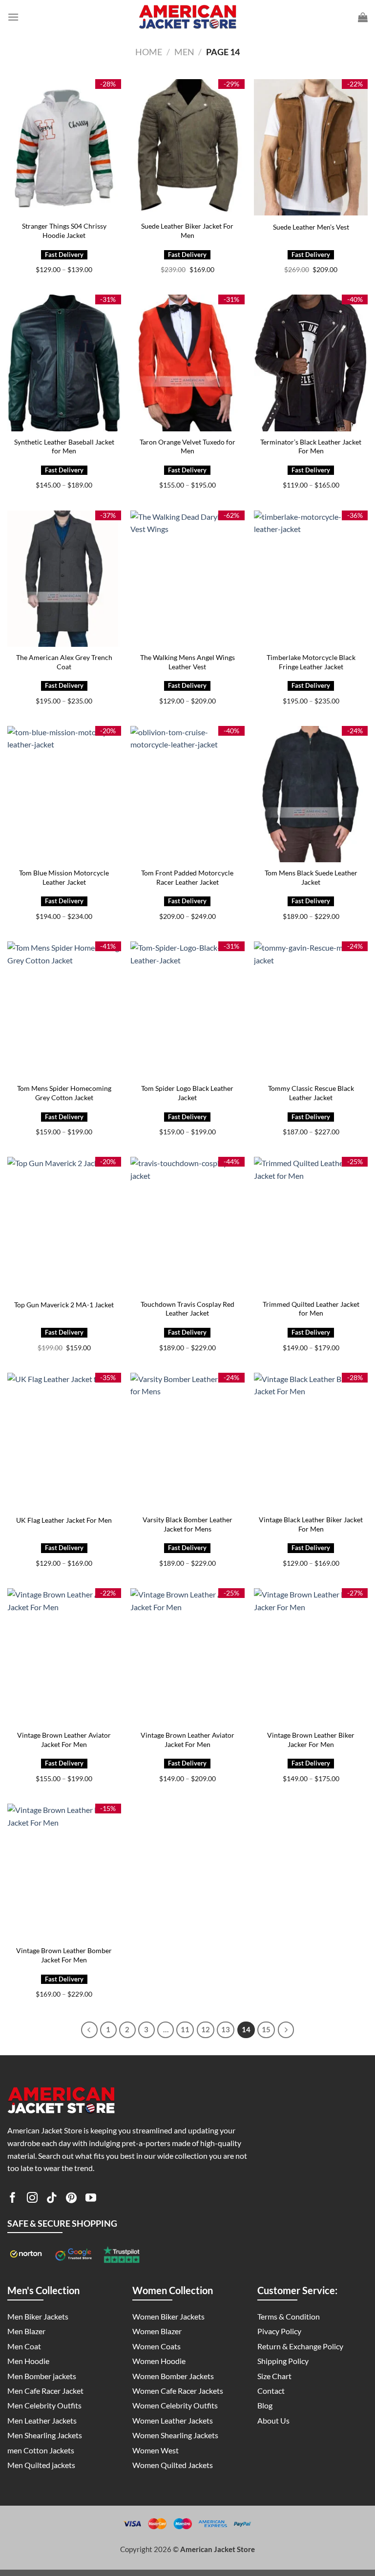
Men (184, 52)
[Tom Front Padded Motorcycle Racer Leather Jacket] (187, 794)
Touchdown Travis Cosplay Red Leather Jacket (187, 1309)
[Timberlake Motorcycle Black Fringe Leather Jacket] (311, 579)
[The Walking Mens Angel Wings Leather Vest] (187, 579)
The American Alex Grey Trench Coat (64, 662)
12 (206, 2029)
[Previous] (89, 2030)
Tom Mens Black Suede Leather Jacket (311, 877)
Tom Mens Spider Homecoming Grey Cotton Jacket (64, 1093)
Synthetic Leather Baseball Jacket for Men (64, 447)
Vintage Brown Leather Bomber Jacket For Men (64, 1955)
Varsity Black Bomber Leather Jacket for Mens (187, 1524)
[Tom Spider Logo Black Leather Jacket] (187, 1010)
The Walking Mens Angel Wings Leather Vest (187, 662)
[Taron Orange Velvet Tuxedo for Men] (187, 363)
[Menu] (13, 17)
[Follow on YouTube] (91, 2199)
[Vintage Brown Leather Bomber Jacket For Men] (64, 1872)
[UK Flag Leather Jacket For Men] (64, 1441)
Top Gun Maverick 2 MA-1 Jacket (64, 1305)
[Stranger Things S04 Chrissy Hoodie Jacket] (64, 147)
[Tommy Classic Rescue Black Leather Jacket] (311, 1010)
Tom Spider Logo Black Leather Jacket (187, 1093)
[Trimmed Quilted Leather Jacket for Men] (311, 1225)
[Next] (286, 2030)
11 (185, 2029)
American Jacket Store (218, 2549)
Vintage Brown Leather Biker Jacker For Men (311, 1740)
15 (266, 2029)
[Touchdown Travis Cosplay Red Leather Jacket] (187, 1225)
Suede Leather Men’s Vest (311, 227)
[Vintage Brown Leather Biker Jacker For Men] (311, 1656)
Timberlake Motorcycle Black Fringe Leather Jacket (311, 662)
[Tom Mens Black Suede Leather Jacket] (311, 794)
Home (149, 52)
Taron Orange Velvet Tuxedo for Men (187, 447)
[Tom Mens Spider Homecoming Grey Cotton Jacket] (64, 1010)
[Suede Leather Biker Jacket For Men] (187, 147)
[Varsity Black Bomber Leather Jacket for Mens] (187, 1441)
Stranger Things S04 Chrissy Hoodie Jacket (64, 231)
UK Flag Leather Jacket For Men (64, 1520)
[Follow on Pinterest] (71, 2199)
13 (226, 2029)
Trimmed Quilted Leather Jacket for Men (311, 1309)
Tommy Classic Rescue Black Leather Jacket (311, 1093)
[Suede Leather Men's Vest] (311, 147)
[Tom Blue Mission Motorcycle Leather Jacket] (64, 794)
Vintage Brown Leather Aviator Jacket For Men (64, 1740)
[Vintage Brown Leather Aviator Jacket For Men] (64, 1656)
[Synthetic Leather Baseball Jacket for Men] (64, 363)
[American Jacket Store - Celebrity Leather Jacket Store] (187, 17)
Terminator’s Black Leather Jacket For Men (311, 447)
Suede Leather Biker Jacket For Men (187, 231)
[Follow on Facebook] (13, 2199)
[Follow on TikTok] (52, 2199)
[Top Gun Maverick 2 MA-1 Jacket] (64, 1225)
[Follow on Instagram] (32, 2199)
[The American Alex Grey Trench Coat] (64, 579)
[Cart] (363, 17)
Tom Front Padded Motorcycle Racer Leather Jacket (187, 877)
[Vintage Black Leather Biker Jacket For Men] (311, 1441)
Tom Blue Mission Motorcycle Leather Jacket (64, 877)
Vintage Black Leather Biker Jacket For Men (311, 1524)
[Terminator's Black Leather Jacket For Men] (311, 363)
